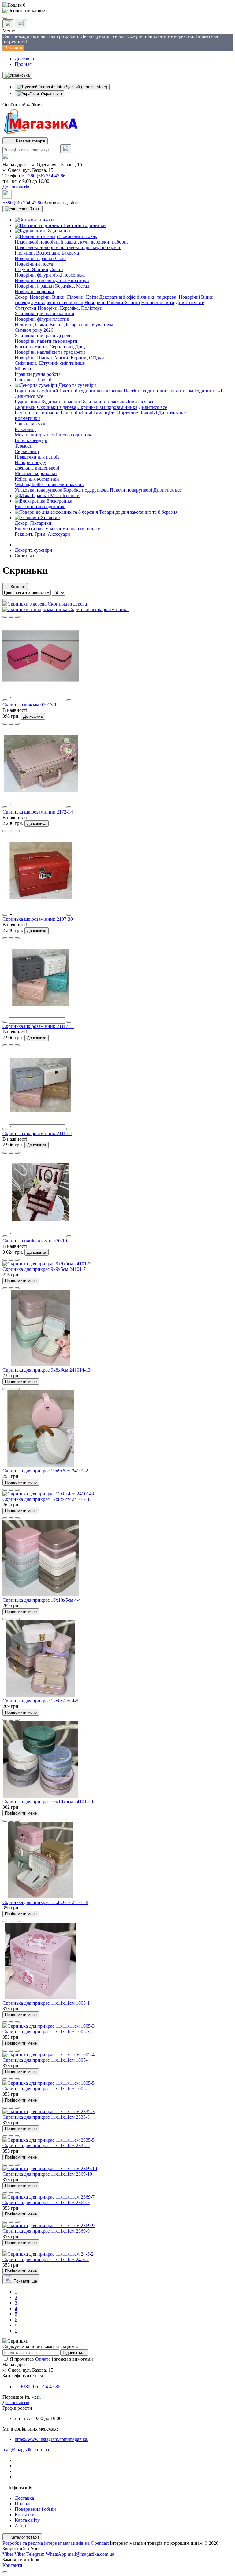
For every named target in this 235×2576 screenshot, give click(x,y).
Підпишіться (74, 2353)
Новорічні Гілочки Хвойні (112, 302)
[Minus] (5, 700)
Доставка (24, 59)
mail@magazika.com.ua (26, 2450)
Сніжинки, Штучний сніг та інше (50, 363)
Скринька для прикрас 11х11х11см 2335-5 (46, 2145)
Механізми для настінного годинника (54, 435)
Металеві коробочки (36, 473)
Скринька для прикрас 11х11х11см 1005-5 (46, 2089)
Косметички (27, 418)
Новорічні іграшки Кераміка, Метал (52, 286)
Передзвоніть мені (22, 2397)
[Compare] (17, 617)
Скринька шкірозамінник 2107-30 (38, 919)
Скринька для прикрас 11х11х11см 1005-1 (46, 2003)
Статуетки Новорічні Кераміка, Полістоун (59, 308)
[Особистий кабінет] (117, 11)
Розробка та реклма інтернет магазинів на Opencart (56, 2543)
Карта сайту (27, 2520)
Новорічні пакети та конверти (46, 341)
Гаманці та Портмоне (37, 413)
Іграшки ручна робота (38, 374)
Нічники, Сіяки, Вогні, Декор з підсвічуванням (64, 325)
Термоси (24, 446)
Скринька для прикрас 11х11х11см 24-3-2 (46, 2259)
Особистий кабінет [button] (22, 105)
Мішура (23, 369)
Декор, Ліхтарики (33, 523)
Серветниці (27, 451)
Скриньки (25, 407)
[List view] (5, 600)
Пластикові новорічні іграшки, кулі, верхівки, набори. (71, 242)
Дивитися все (190, 302)
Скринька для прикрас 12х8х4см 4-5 (40, 1701)
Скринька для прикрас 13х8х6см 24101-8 (45, 1902)
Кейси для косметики (37, 479)
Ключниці (25, 429)
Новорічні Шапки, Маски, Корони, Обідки (59, 358)
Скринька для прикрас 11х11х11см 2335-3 (46, 2117)
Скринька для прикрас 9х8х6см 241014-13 (47, 1370)
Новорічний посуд (34, 264)
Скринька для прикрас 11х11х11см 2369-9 (46, 2231)
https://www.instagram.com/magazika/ (52, 2439)
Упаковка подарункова (38, 490)
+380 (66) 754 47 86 (45, 176)
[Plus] (69, 700)
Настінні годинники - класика (91, 391)
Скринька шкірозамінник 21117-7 (37, 1133)
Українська (52, 94)
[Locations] (8, 24)
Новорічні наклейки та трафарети (50, 352)
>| (17, 2330)
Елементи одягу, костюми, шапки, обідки (58, 529)
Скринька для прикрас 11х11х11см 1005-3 (46, 2032)
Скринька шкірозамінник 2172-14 (38, 812)
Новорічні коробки (34, 291)
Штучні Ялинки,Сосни (39, 269)
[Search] (66, 149)
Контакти (25, 2515)
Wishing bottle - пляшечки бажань (49, 484)
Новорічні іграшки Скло (40, 258)
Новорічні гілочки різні (59, 302)
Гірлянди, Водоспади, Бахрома (47, 253)
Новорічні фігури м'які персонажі (50, 275)
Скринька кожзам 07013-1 (30, 705)
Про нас (23, 64)
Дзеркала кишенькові (37, 468)
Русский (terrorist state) (86, 87)
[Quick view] (5, 617)
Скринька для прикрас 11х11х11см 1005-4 (46, 2060)
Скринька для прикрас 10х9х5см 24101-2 (45, 1471)
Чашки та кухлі (31, 424)
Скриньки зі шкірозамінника (107, 407)
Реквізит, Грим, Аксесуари (42, 534)
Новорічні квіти (158, 302)
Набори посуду (30, 462)
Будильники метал (61, 402)
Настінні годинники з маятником (158, 391)
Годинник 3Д (208, 391)
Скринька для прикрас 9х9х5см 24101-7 (44, 1269)
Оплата (43, 2359)
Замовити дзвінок (62, 203)
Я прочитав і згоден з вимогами (51, 2359)
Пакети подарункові (131, 490)
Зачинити (13, 48)
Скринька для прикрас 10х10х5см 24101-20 (48, 1802)
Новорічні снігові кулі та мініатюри (52, 280)
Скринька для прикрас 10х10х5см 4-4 (42, 1600)
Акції (20, 2526)
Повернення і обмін (35, 2509)
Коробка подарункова (86, 490)
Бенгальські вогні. (34, 380)
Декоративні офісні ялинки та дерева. (138, 297)
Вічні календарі (31, 440)
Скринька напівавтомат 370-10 (35, 1241)
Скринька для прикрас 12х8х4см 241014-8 (47, 1499)
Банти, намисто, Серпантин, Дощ (50, 347)
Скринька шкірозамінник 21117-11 (38, 1026)
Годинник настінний (36, 391)
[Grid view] (11, 600)
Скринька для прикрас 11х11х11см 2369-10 (47, 2174)
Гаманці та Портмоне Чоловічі (125, 413)
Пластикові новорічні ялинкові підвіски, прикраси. (68, 247)
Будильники (27, 402)
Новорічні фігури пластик (42, 319)
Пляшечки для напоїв (37, 457)
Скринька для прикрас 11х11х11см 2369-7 (46, 2202)
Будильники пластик (103, 402)
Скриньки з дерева (57, 407)
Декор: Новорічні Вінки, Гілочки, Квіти (56, 297)
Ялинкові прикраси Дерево (43, 336)
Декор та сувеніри (34, 550)
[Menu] (5, 18)
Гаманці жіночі (76, 413)
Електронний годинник (40, 506)
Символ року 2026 (34, 330)
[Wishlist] (11, 617)
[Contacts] (20, 24)
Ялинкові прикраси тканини (45, 314)
